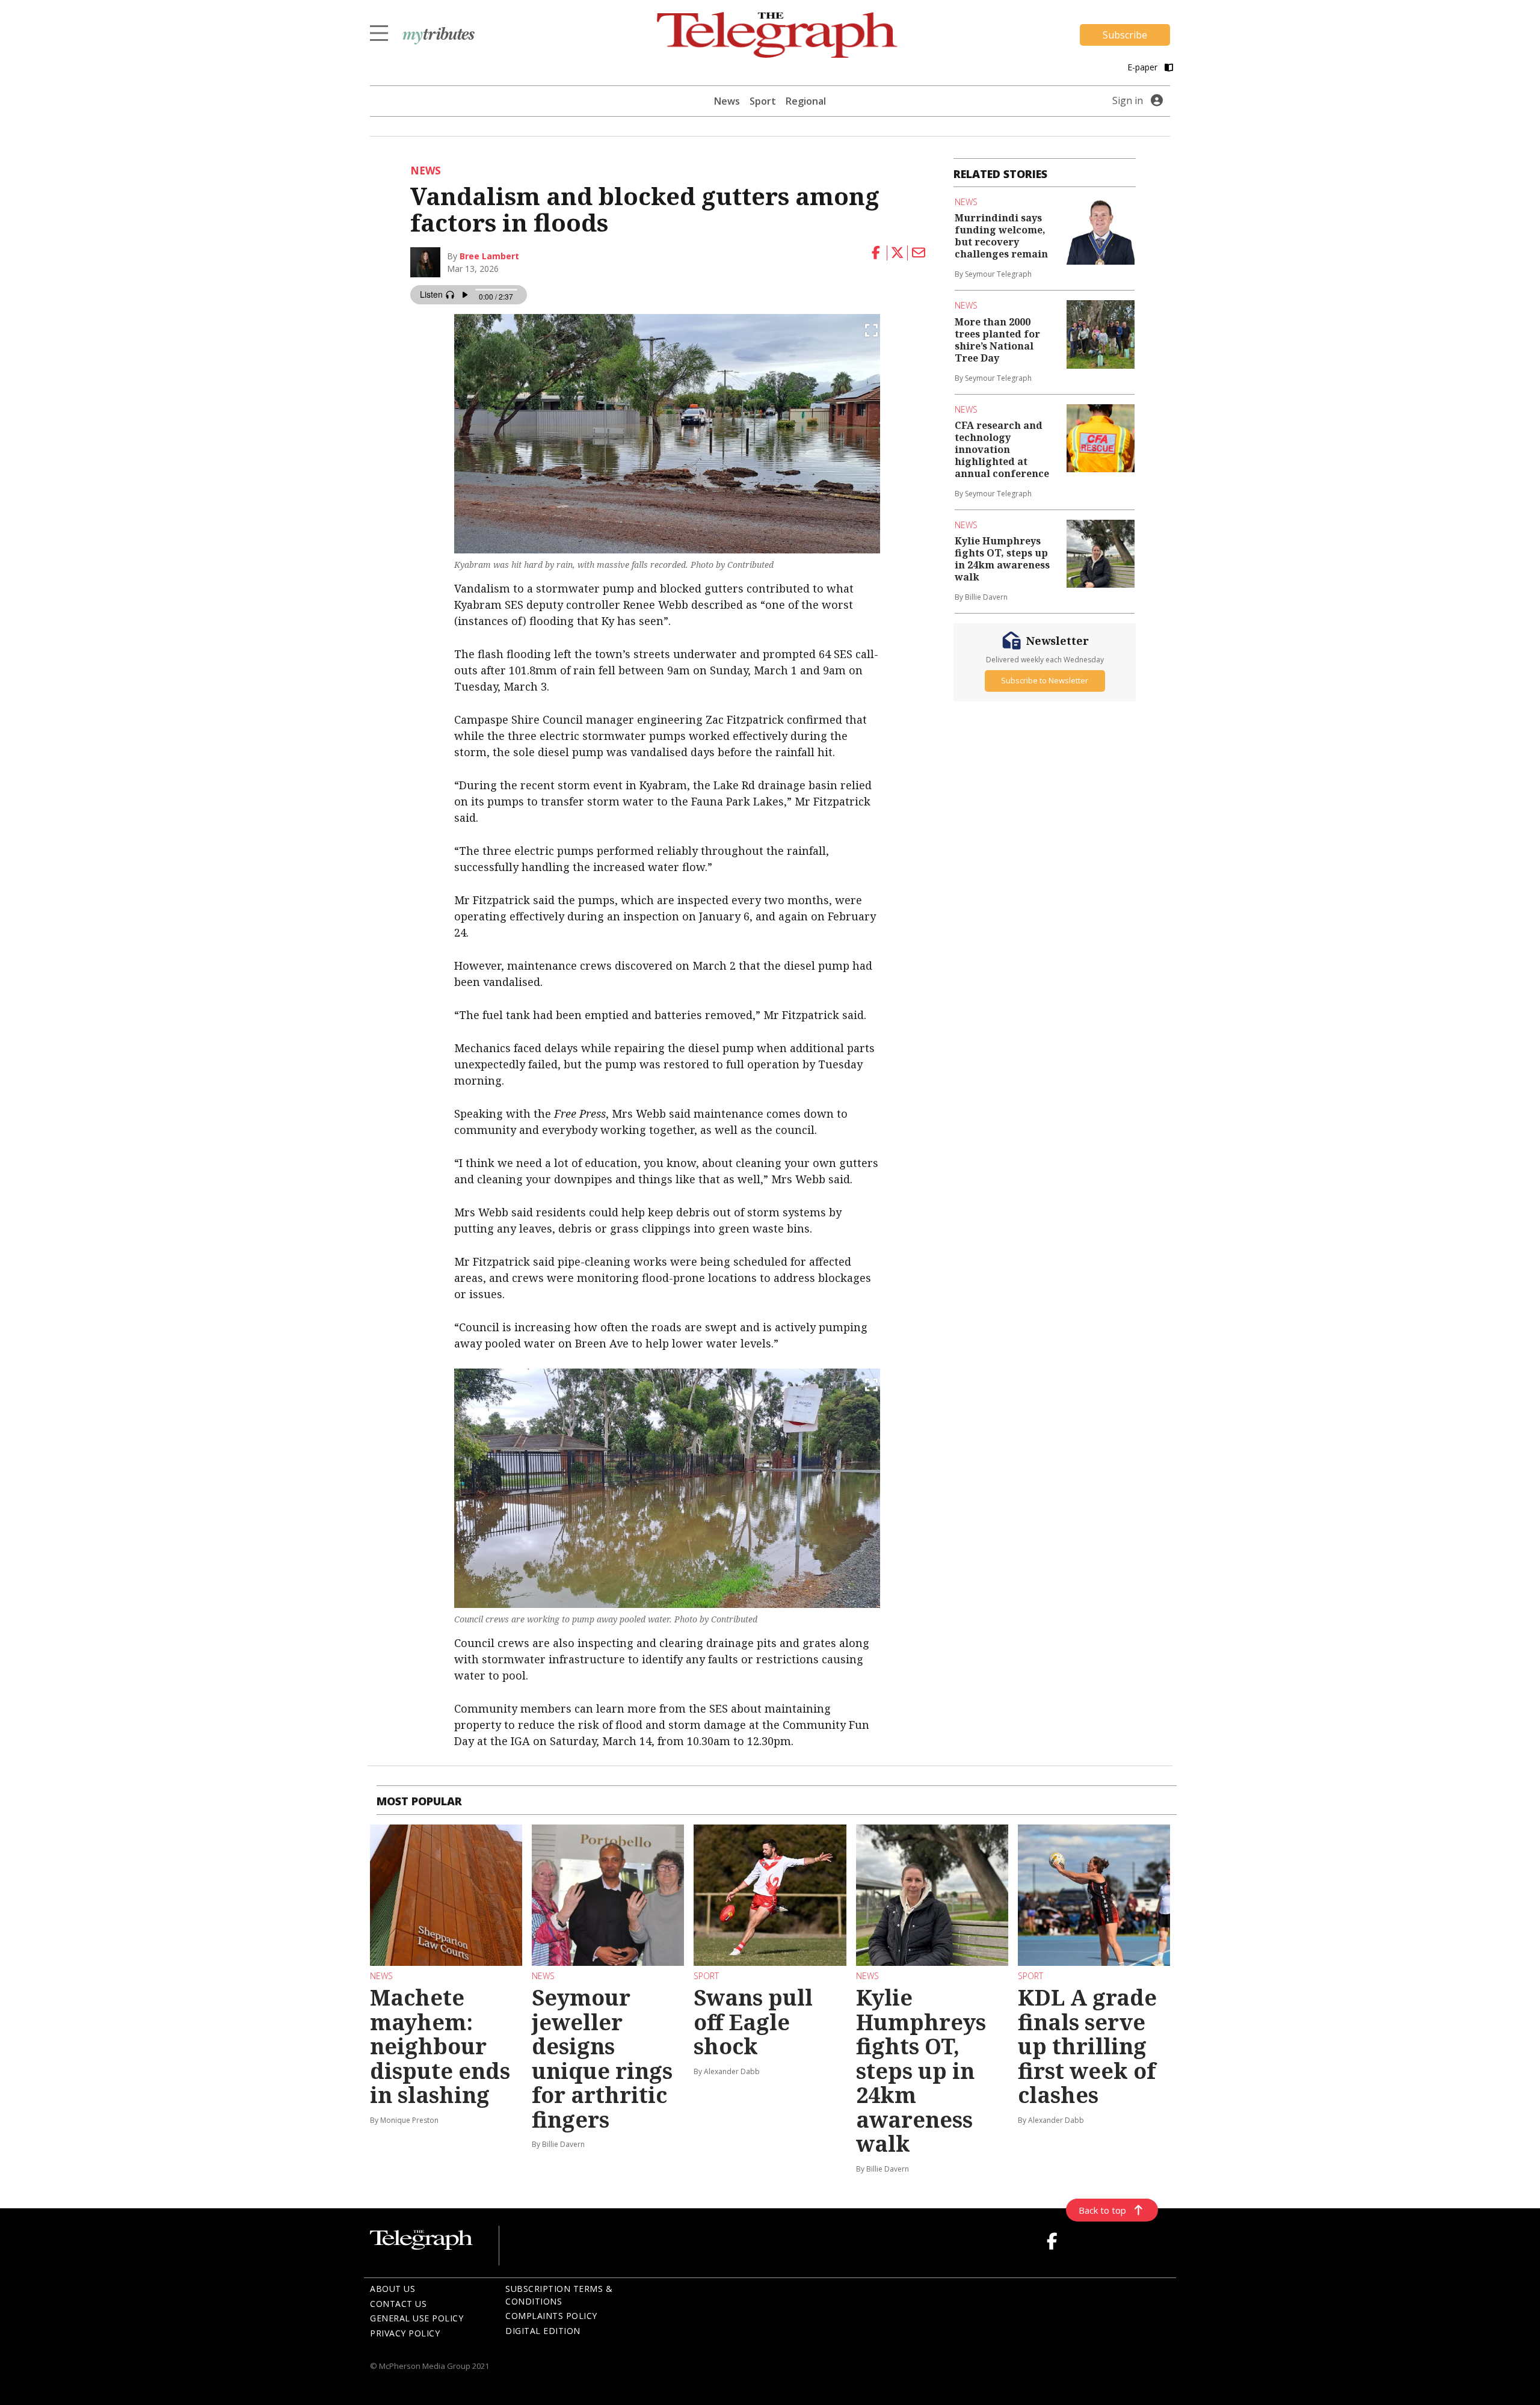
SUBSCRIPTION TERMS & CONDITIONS (559, 2295)
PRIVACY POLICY (405, 2333)
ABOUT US (393, 2289)
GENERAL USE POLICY (417, 2318)
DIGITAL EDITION (543, 2331)
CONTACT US (398, 2304)
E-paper (1144, 67)
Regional (806, 101)
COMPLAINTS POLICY (551, 2316)
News (727, 101)
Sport (763, 101)
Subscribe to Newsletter (1045, 681)
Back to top (1102, 2210)
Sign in (1128, 100)
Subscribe (1125, 35)
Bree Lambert (489, 256)
